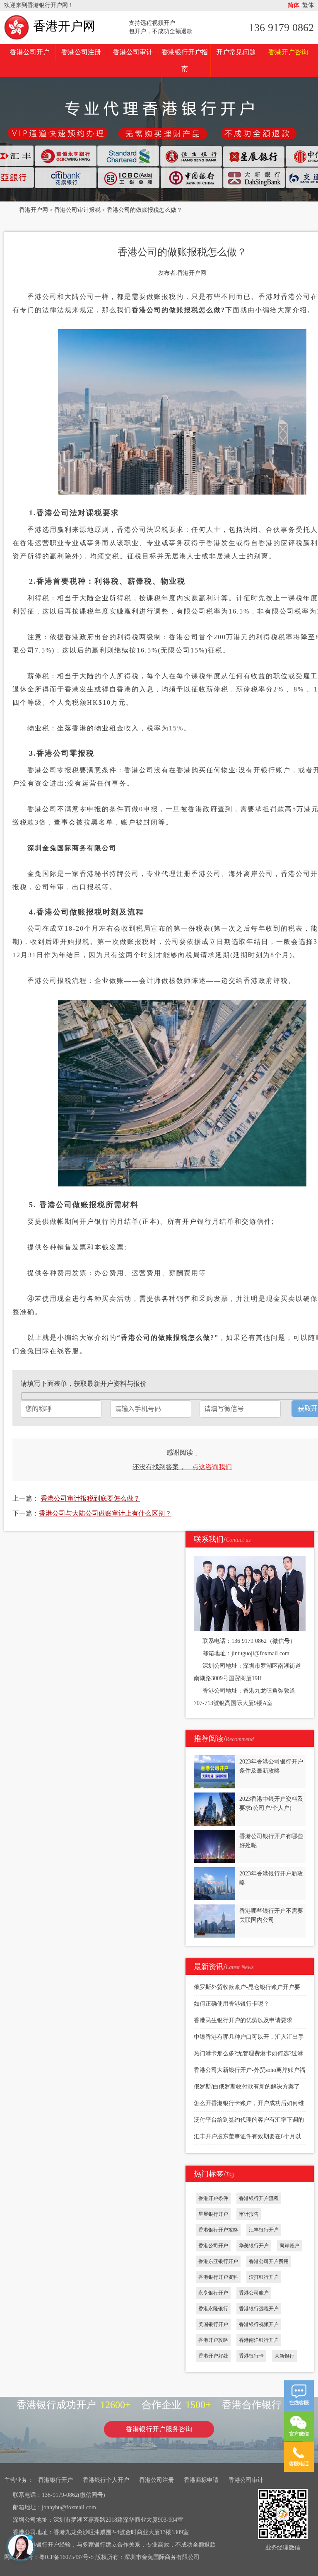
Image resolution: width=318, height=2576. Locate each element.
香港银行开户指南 (185, 60)
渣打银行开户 (264, 2277)
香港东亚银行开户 (218, 2261)
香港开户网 (64, 26)
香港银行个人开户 (106, 2480)
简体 (294, 5)
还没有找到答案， (182, 1467)
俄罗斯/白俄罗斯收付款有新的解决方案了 (247, 2087)
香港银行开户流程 (259, 2198)
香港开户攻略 (213, 2340)
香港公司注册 (81, 52)
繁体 (307, 5)
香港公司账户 (254, 2293)
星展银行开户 (213, 2214)
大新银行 (284, 2356)
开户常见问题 (236, 52)
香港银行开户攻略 (218, 2230)
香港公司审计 (133, 52)
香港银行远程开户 (259, 2309)
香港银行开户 (55, 2480)
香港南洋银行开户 (259, 2340)
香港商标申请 (201, 2480)
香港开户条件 (213, 2198)
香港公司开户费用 (269, 2261)
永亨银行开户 (213, 2293)
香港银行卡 (251, 2356)
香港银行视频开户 (259, 2324)
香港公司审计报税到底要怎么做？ (90, 1498)
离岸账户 (289, 2246)
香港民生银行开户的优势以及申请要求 (243, 2020)
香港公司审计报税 (77, 210)
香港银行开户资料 (218, 2277)
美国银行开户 (213, 2324)
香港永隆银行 (213, 2309)
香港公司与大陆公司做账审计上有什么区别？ (105, 1513)
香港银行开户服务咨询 (159, 2429)
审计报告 (249, 2214)
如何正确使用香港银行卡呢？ (231, 2004)
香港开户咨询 (288, 52)
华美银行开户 (254, 2246)
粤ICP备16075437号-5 (66, 2557)
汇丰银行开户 (264, 2230)
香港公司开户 (30, 52)
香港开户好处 (213, 2356)
